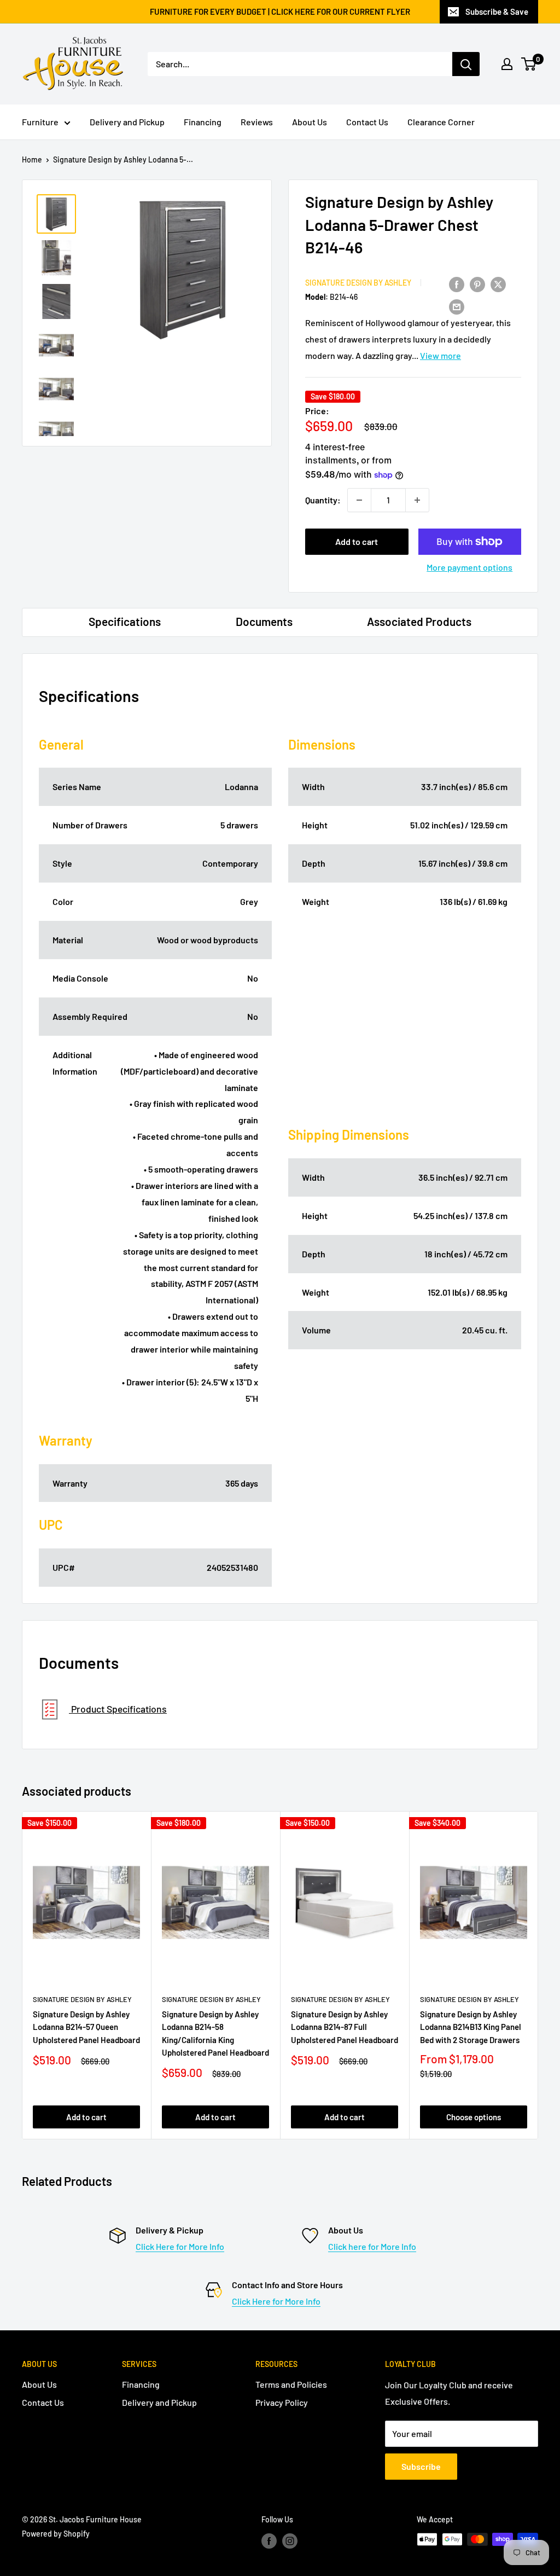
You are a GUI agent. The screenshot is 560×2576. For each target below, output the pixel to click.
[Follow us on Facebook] (269, 2540)
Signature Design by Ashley (358, 283)
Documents (264, 621)
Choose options (474, 2117)
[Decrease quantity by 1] (359, 500)
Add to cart (357, 541)
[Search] (466, 64)
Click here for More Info (372, 2246)
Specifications (125, 621)
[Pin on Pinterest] (477, 284)
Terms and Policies (291, 2384)
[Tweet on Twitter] (498, 284)
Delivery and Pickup (127, 122)
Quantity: (323, 500)
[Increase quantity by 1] (417, 500)
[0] (529, 64)
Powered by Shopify (56, 2534)
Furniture (40, 122)
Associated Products (419, 621)
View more (441, 355)
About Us (310, 122)
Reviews (257, 122)
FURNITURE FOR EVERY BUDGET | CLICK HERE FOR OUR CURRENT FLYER (280, 11)
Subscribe (421, 2466)
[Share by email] (457, 306)
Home (32, 159)
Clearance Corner (441, 122)
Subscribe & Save (497, 11)
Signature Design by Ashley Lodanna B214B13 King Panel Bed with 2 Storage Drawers (471, 2027)
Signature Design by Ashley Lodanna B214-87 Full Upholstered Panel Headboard (345, 2027)
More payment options (469, 567)
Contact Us (367, 122)
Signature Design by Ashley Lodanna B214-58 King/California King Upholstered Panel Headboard (215, 2033)
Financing (203, 122)
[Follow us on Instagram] (290, 2540)
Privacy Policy (282, 2402)
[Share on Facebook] (457, 284)
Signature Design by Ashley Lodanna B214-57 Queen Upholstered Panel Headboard (86, 2027)
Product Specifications (118, 1709)
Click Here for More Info (180, 2246)
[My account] (507, 64)
